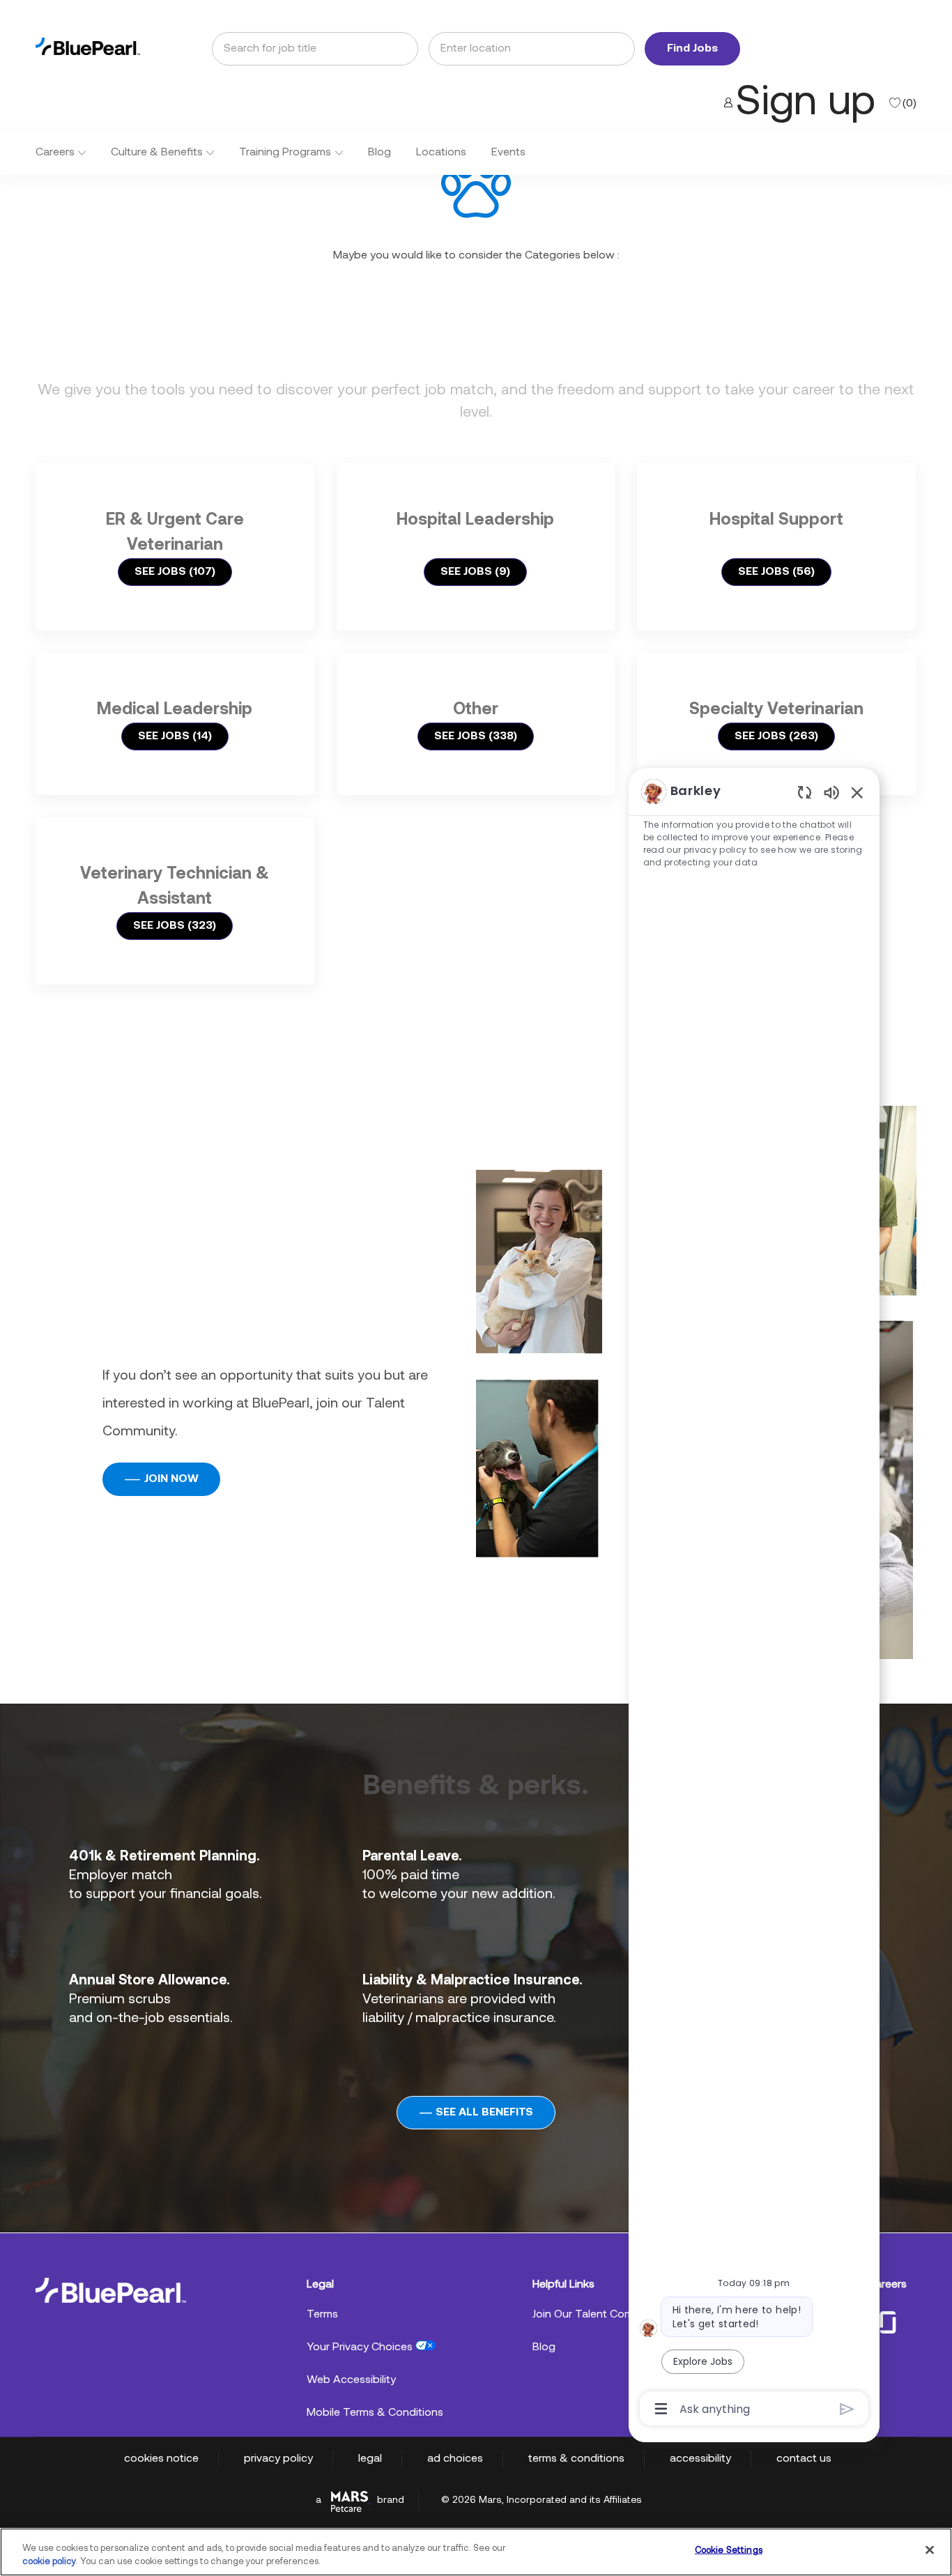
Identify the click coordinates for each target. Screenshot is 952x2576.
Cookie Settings (729, 2551)
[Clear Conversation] (805, 792)
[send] (847, 2409)
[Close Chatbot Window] (857, 792)
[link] (88, 46)
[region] (754, 1599)
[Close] (930, 2550)
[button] (692, 49)
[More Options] (661, 2409)
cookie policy (49, 2562)
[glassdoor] (888, 2321)
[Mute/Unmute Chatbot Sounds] (831, 792)
